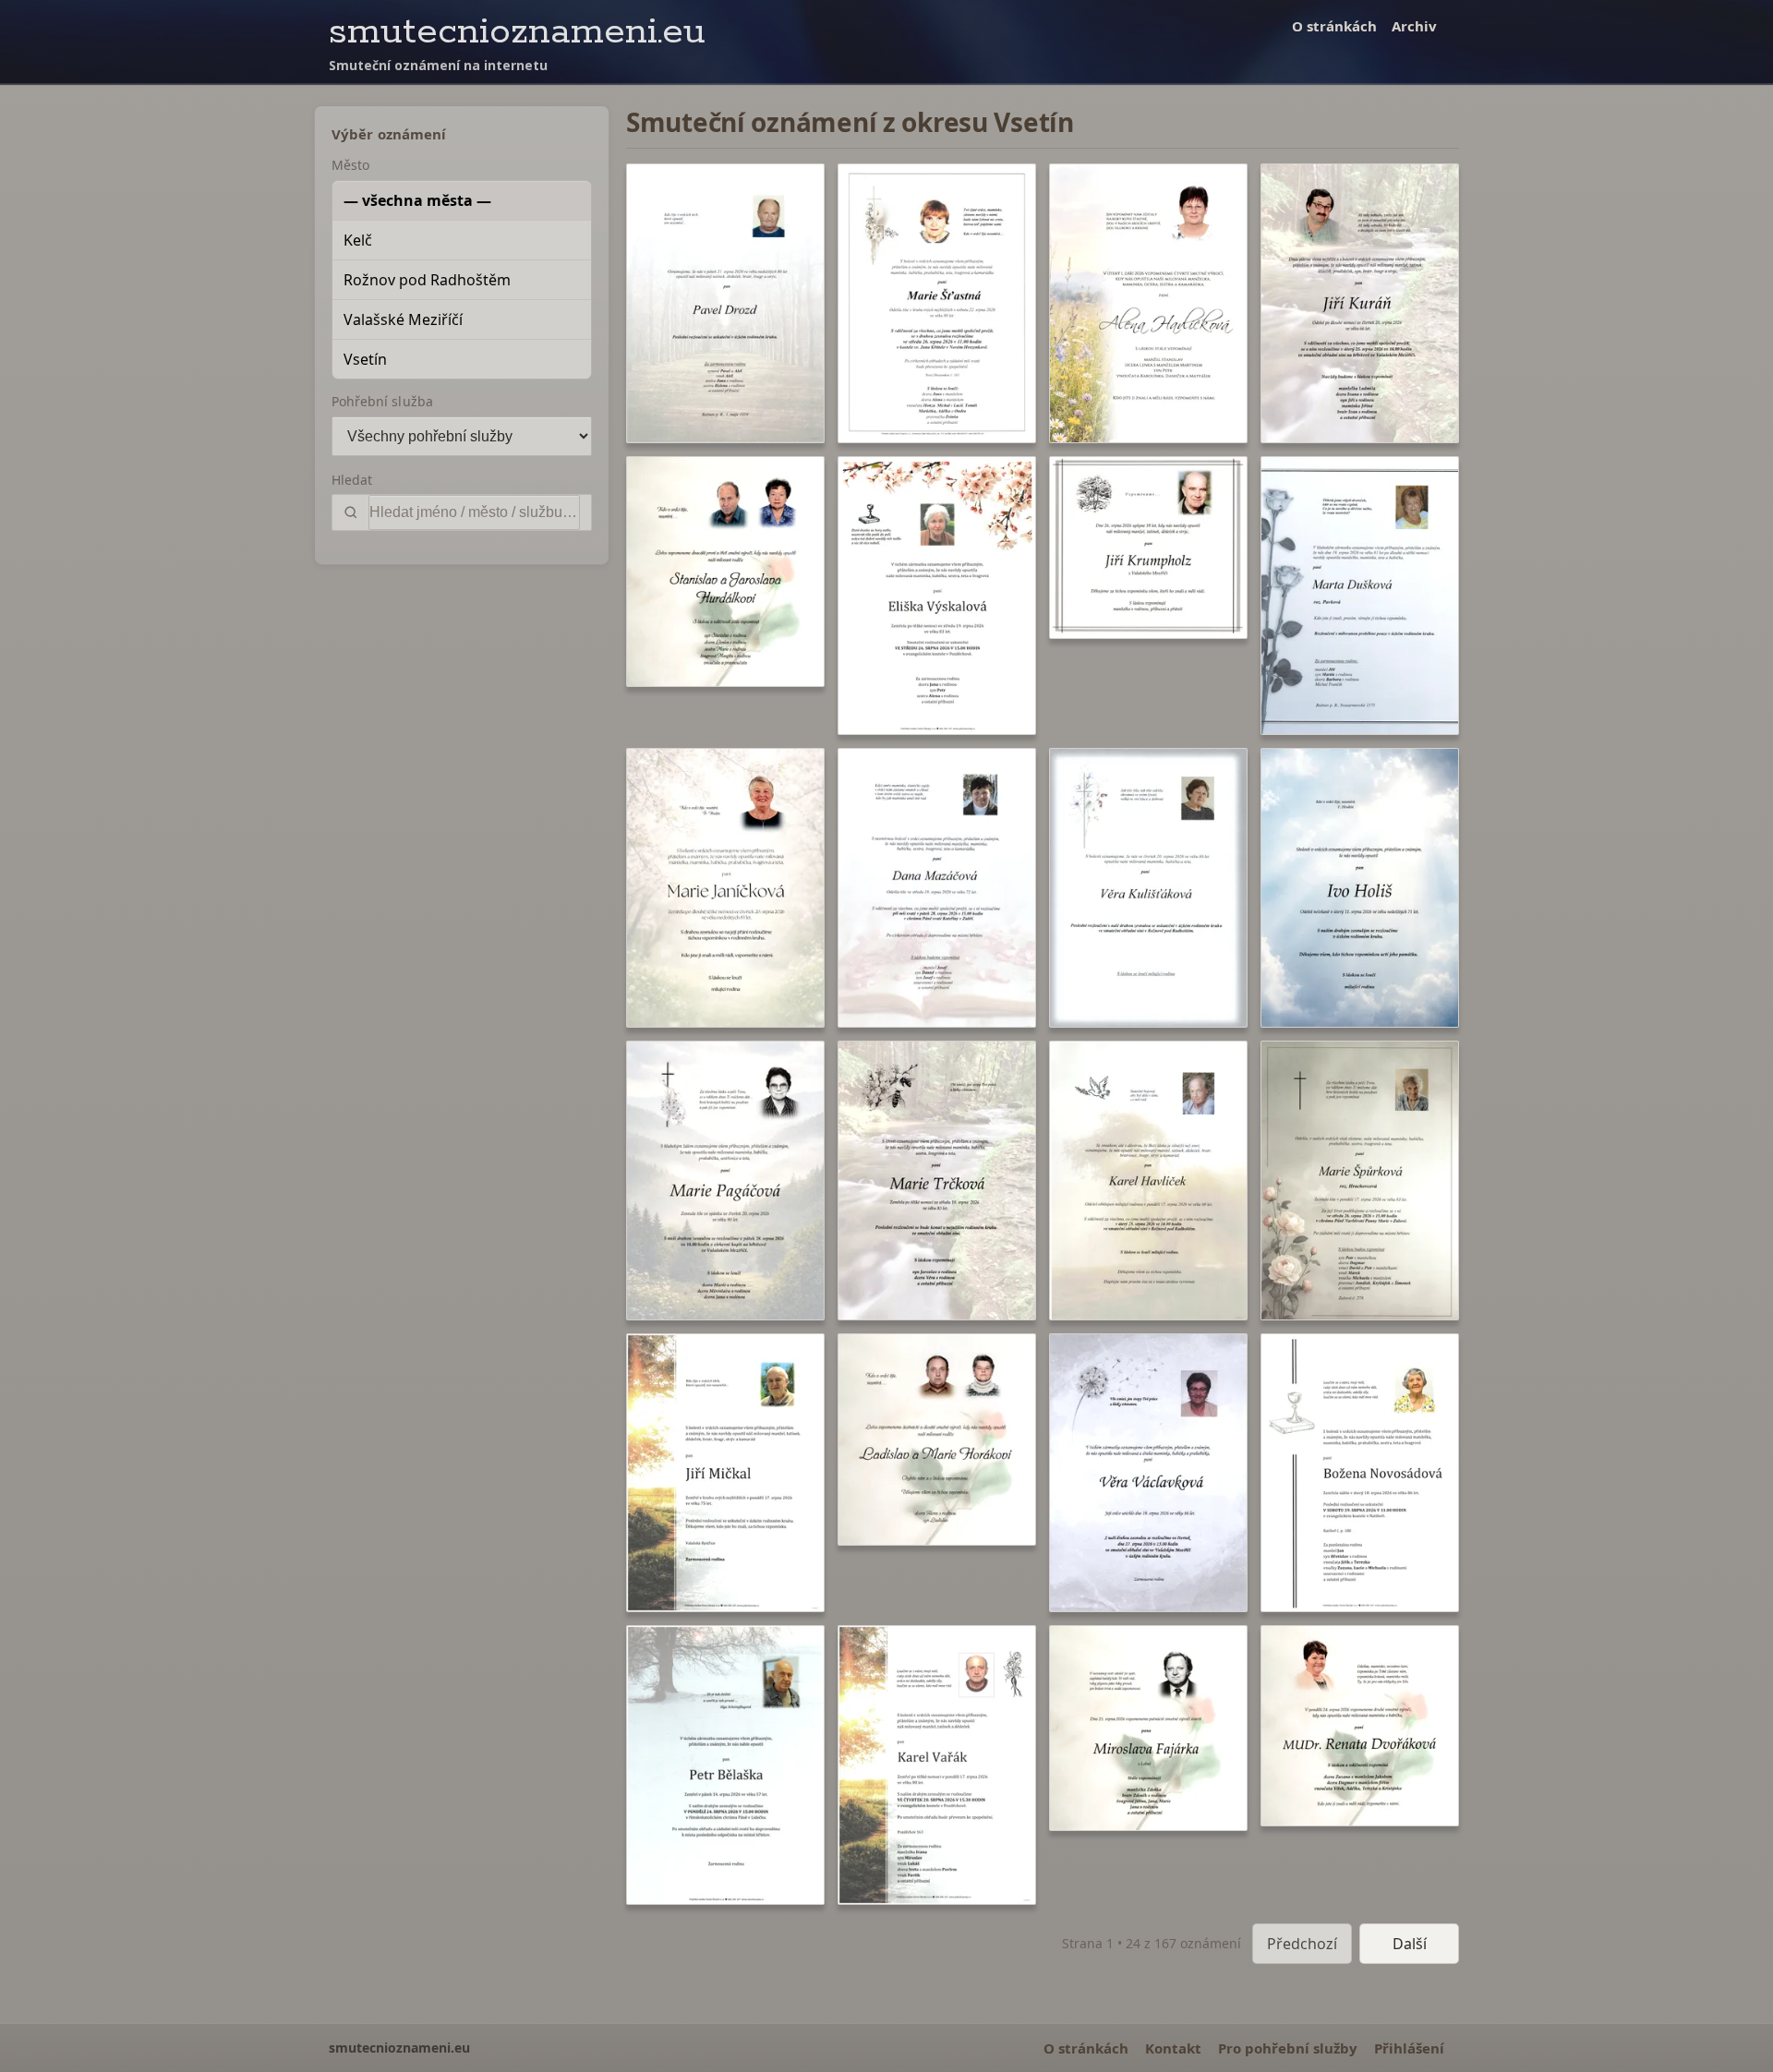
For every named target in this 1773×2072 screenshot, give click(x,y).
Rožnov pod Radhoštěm (427, 280)
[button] (725, 303)
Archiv (1414, 26)
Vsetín (365, 359)
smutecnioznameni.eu (517, 32)
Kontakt (1173, 2048)
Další (1410, 1944)
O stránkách (1334, 26)
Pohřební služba (382, 401)
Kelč (358, 240)
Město (350, 165)
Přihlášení (1409, 2048)
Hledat (352, 480)
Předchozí (1302, 1944)
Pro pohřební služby (1288, 2048)
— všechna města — (417, 200)
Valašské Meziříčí (403, 319)
